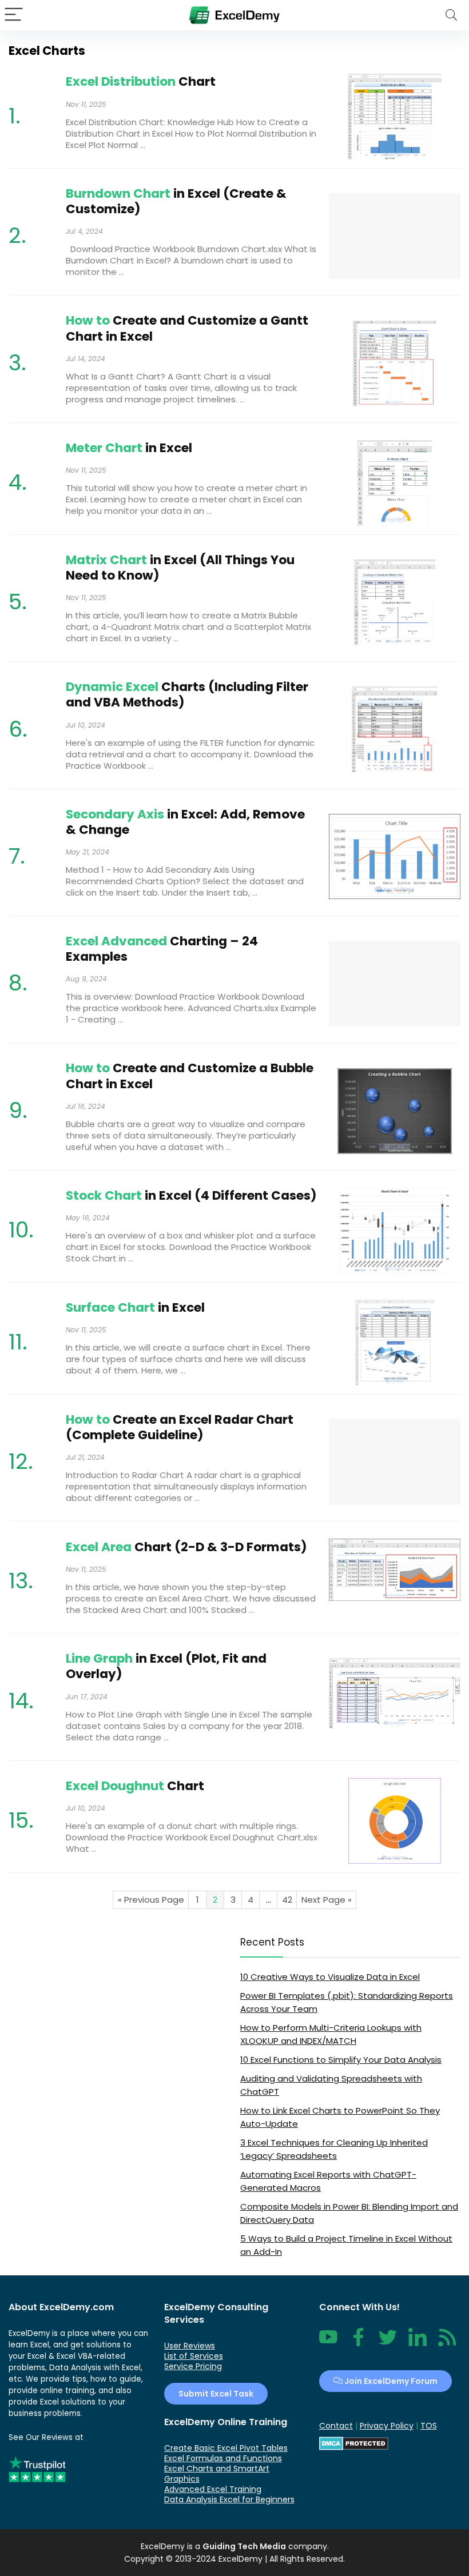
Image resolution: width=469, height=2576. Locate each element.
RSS (445, 2343)
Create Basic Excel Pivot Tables (226, 2448)
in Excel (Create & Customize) (176, 201)
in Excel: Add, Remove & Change (185, 822)
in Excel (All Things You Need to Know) (180, 568)
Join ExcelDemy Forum (390, 2381)
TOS (429, 2426)
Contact (336, 2426)
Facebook (358, 2343)
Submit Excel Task (216, 2394)
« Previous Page (151, 1900)
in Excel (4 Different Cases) (191, 1195)
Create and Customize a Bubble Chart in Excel (190, 1076)
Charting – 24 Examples (162, 949)
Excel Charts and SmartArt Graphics (217, 2474)
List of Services (194, 2356)
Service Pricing (193, 2366)
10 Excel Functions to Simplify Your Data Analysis (341, 2060)
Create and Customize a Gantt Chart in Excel (187, 328)
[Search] (451, 15)
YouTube (328, 2343)
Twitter (388, 2343)
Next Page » (327, 1900)
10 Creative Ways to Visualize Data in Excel (330, 1977)
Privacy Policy (387, 2426)
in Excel (129, 448)
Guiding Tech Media (244, 2546)
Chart (141, 81)
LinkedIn (418, 2343)
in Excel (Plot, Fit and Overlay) (166, 1666)
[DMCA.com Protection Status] (354, 2442)
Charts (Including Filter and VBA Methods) (187, 694)
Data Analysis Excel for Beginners (229, 2499)
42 (287, 1900)
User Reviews (190, 2346)
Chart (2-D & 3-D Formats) (186, 1547)
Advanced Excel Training (213, 2489)
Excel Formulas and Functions (223, 2458)
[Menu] (14, 15)
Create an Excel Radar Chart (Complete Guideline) (180, 1427)
